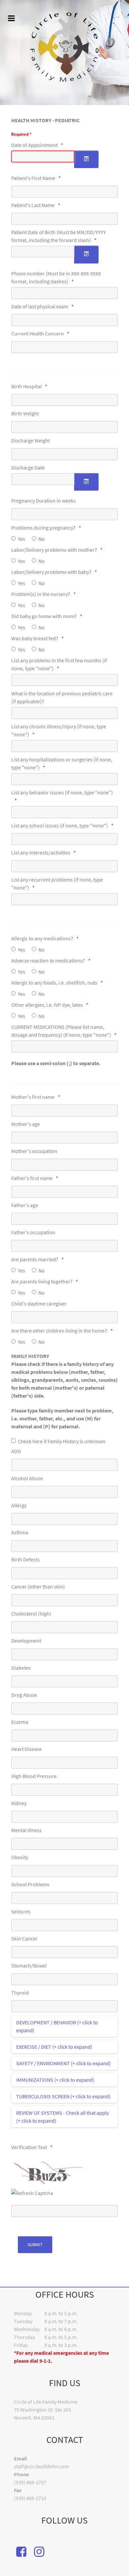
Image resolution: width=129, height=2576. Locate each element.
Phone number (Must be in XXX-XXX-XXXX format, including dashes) (56, 277)
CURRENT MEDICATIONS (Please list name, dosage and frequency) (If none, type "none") (61, 1031)
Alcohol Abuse (27, 1478)
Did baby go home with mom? (44, 616)
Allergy (19, 1505)
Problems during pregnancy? (43, 528)
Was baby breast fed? (35, 638)
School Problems (30, 1884)
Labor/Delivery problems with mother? (54, 550)
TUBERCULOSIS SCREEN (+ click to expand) (63, 2096)
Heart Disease (26, 1749)
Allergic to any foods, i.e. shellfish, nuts (54, 983)
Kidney (19, 1803)
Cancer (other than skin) (38, 1586)
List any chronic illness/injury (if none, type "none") (59, 730)
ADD (16, 1451)
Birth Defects (25, 1559)
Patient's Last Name (33, 205)
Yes (21, 539)
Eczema (20, 1722)
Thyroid (20, 1993)
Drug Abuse (24, 1695)
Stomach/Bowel (29, 1966)
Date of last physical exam (40, 306)
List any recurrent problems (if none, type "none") (57, 884)
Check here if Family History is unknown (62, 1441)
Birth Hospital (26, 386)
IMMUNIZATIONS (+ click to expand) (55, 2080)
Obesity (20, 1857)
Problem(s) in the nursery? (41, 594)
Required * (21, 134)
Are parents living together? (42, 1281)
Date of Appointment (34, 145)
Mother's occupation (34, 1151)
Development (26, 1641)
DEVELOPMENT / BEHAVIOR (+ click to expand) (57, 2026)
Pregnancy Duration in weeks (43, 501)
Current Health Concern (38, 333)
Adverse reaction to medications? (48, 960)
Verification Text (29, 2147)
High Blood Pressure (34, 1776)
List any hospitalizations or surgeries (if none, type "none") (62, 763)
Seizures (21, 1911)
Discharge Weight (31, 440)
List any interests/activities (41, 853)
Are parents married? (35, 1259)
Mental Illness (26, 1830)
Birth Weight (25, 413)
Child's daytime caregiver (39, 1304)
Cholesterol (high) (31, 1614)
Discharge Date (28, 468)
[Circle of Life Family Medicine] (64, 47)
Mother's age (26, 1124)
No (42, 539)
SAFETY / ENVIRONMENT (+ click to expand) (64, 2063)
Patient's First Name (33, 178)
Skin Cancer (24, 1938)
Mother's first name (33, 1097)
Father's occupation (33, 1232)
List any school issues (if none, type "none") (60, 825)
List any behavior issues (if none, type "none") (62, 792)
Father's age (25, 1205)
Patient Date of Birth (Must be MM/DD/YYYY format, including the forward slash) (59, 236)
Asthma (20, 1532)
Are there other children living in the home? (59, 1331)
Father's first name (32, 1178)
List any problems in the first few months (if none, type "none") (59, 664)
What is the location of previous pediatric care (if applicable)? (62, 697)
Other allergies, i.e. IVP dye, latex (47, 1005)
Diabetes (21, 1668)
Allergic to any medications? (42, 938)
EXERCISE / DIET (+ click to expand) (54, 2047)
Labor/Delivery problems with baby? (51, 572)
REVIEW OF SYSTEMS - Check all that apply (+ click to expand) (63, 2117)
